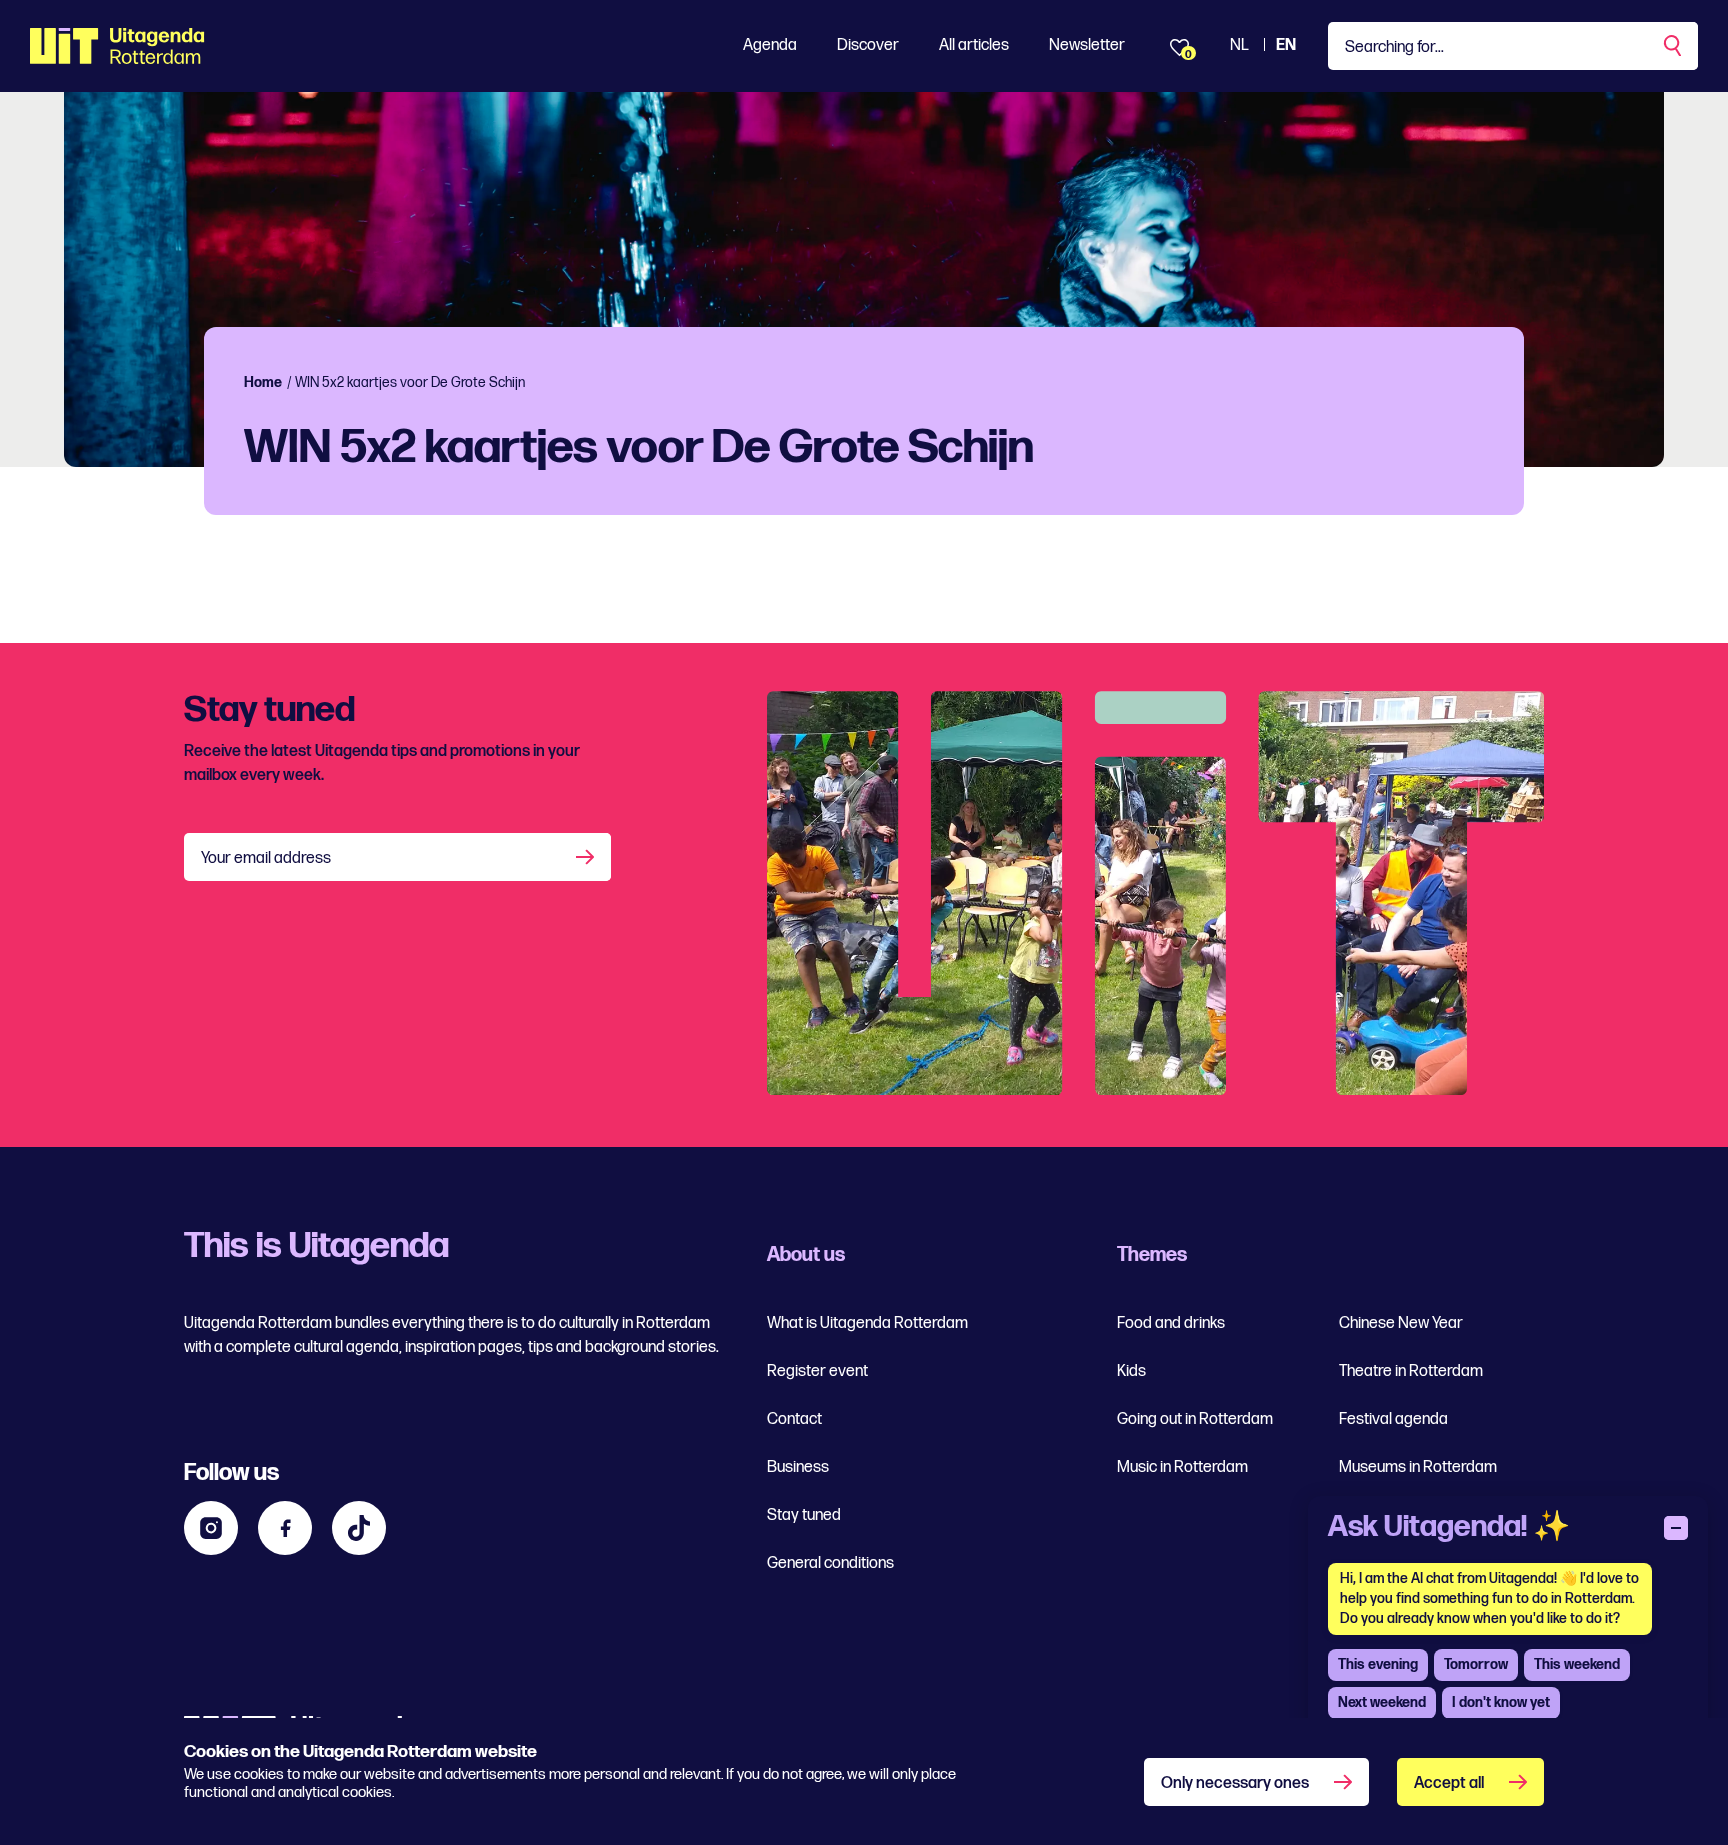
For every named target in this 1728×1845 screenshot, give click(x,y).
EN (1286, 45)
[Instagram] (211, 1528)
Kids (1131, 1371)
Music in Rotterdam (1182, 1467)
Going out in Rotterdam (1195, 1419)
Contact (794, 1419)
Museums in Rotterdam (1418, 1467)
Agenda (770, 45)
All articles (974, 45)
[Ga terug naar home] (117, 46)
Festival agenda (1393, 1419)
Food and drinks (1171, 1323)
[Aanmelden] (587, 857)
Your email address (266, 858)
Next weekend (1382, 1702)
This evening (1378, 1664)
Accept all (1449, 1783)
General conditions (830, 1563)
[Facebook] (285, 1528)
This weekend (1577, 1664)
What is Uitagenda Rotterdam (867, 1323)
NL (1239, 45)
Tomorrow (1476, 1664)
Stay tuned (804, 1515)
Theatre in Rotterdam (1411, 1371)
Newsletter (1087, 45)
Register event (817, 1371)
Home (263, 382)
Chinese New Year (1401, 1323)
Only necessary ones (1235, 1783)
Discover (868, 45)
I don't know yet (1501, 1702)
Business (798, 1467)
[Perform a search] (1674, 46)
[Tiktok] (359, 1528)
